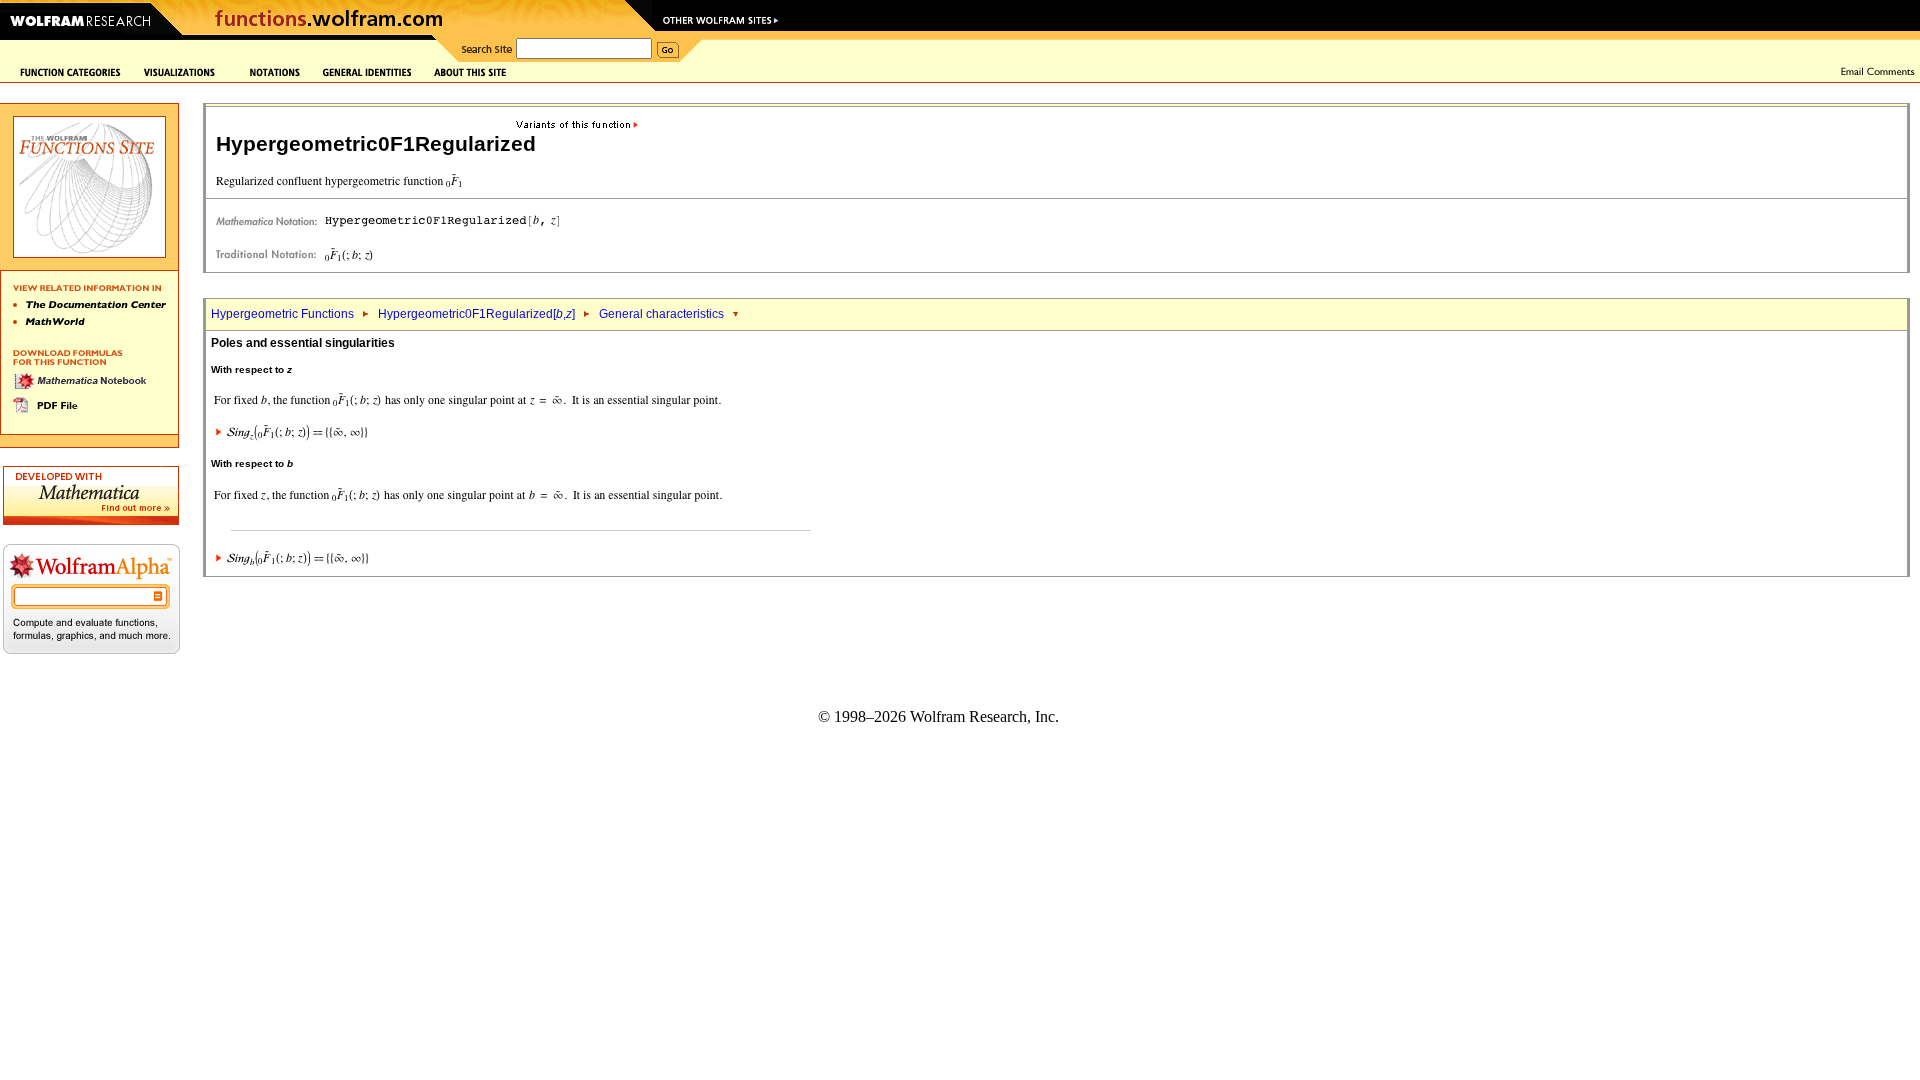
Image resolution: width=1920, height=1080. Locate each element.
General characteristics (661, 314)
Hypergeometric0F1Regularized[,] (476, 314)
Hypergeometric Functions (282, 314)
